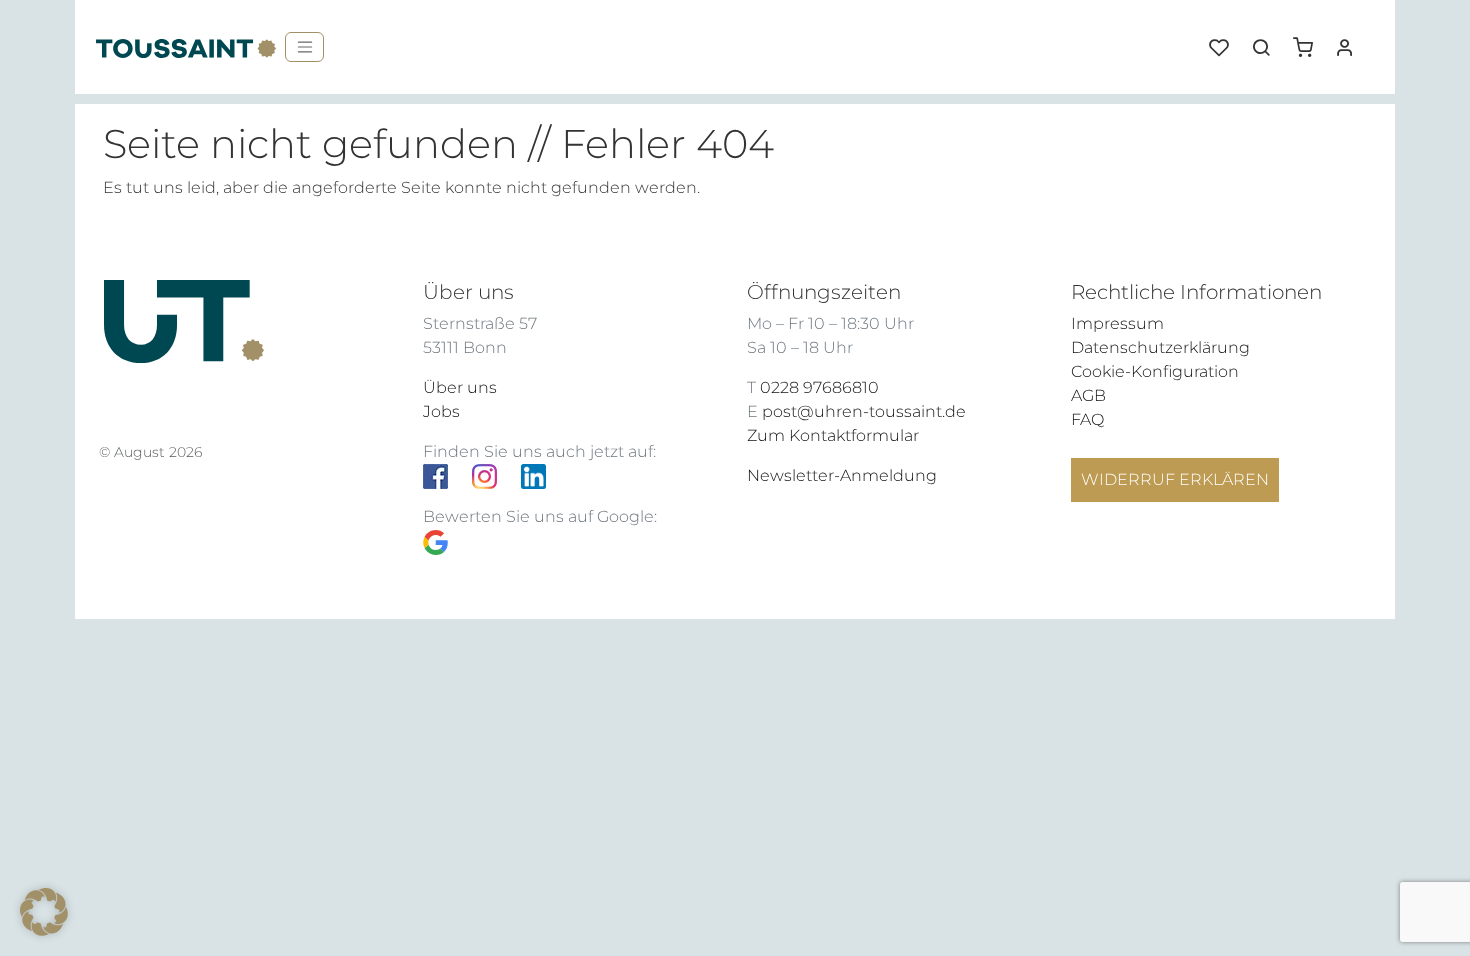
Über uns (460, 387)
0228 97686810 (819, 387)
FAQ (1087, 419)
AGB (1088, 395)
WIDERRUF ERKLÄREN (1175, 479)
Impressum (1117, 323)
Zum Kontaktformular (833, 435)
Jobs (441, 411)
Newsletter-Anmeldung (842, 475)
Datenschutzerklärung (1160, 347)
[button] (1310, 40)
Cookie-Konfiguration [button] (1155, 371)
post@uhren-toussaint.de (864, 411)
